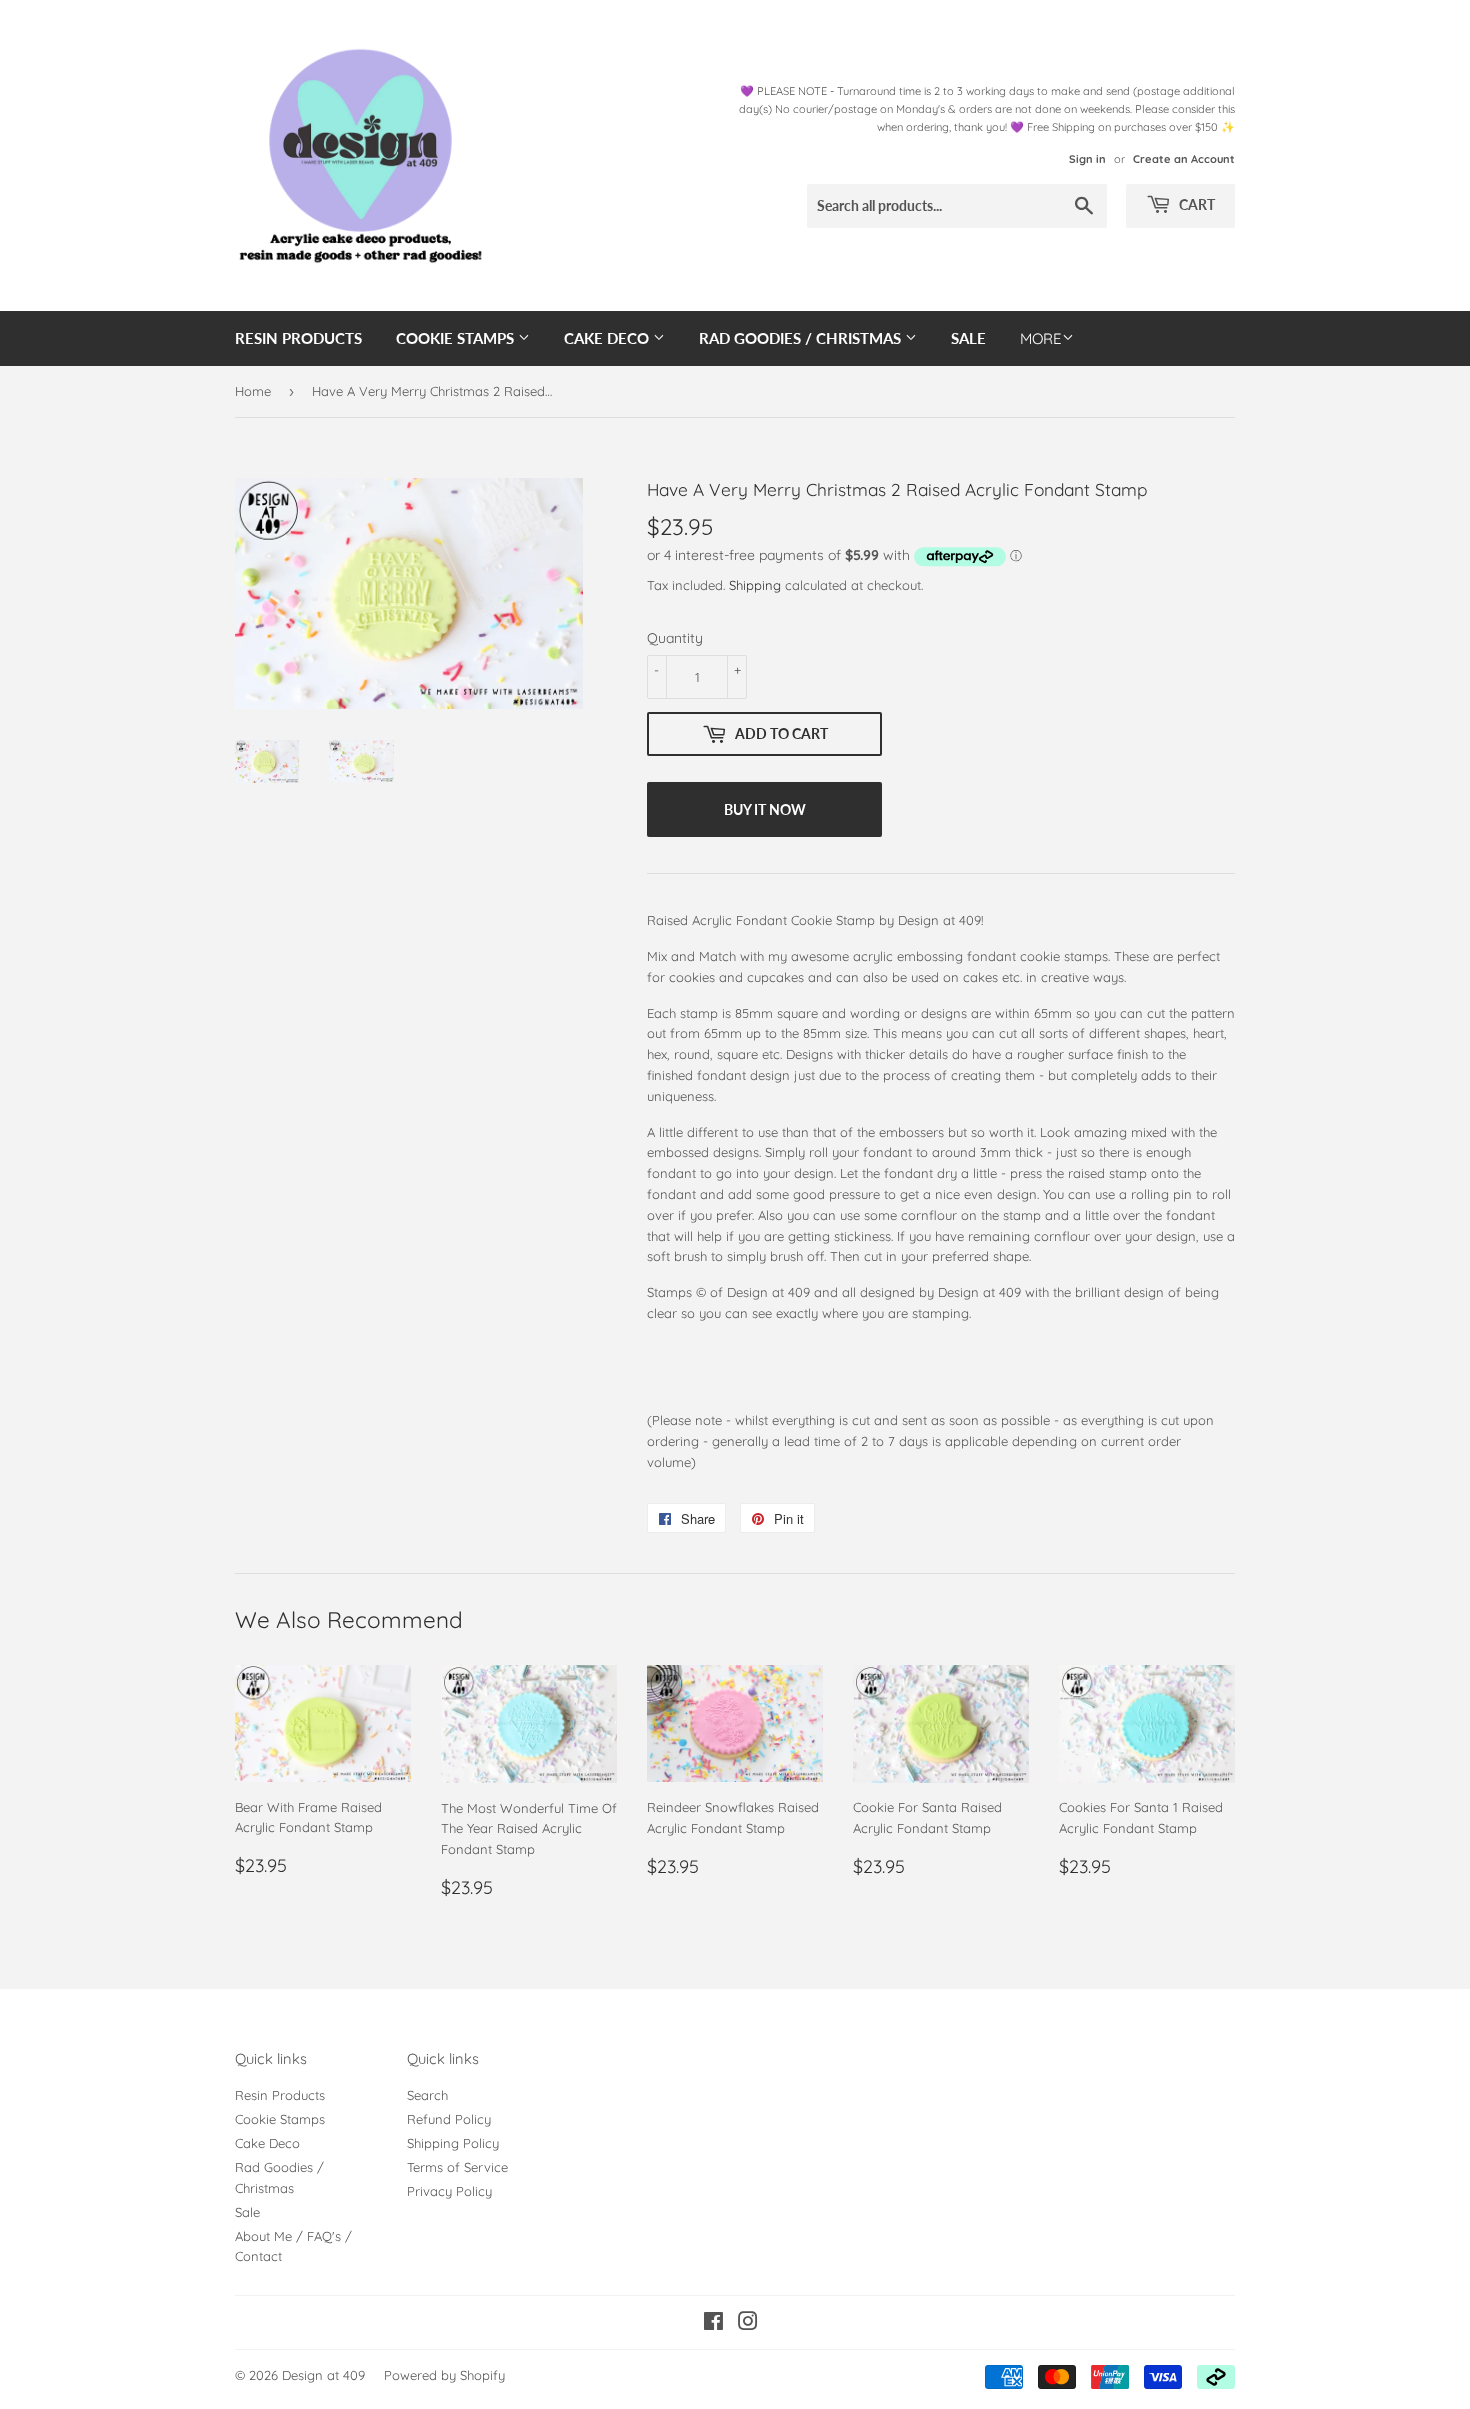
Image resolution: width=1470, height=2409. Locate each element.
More (1041, 338)
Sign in (1087, 159)
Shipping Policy (453, 2143)
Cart (1195, 204)
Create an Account (1184, 159)
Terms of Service (457, 2167)
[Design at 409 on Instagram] (748, 2324)
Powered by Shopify (444, 2375)
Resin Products (298, 338)
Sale (968, 338)
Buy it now (765, 809)
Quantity (675, 638)
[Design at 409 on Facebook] (713, 2324)
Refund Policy (449, 2119)
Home (253, 391)
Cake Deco (608, 338)
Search (427, 2095)
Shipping (755, 585)
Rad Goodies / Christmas (802, 338)
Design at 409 (323, 2375)
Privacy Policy (449, 2191)
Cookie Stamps (457, 338)
